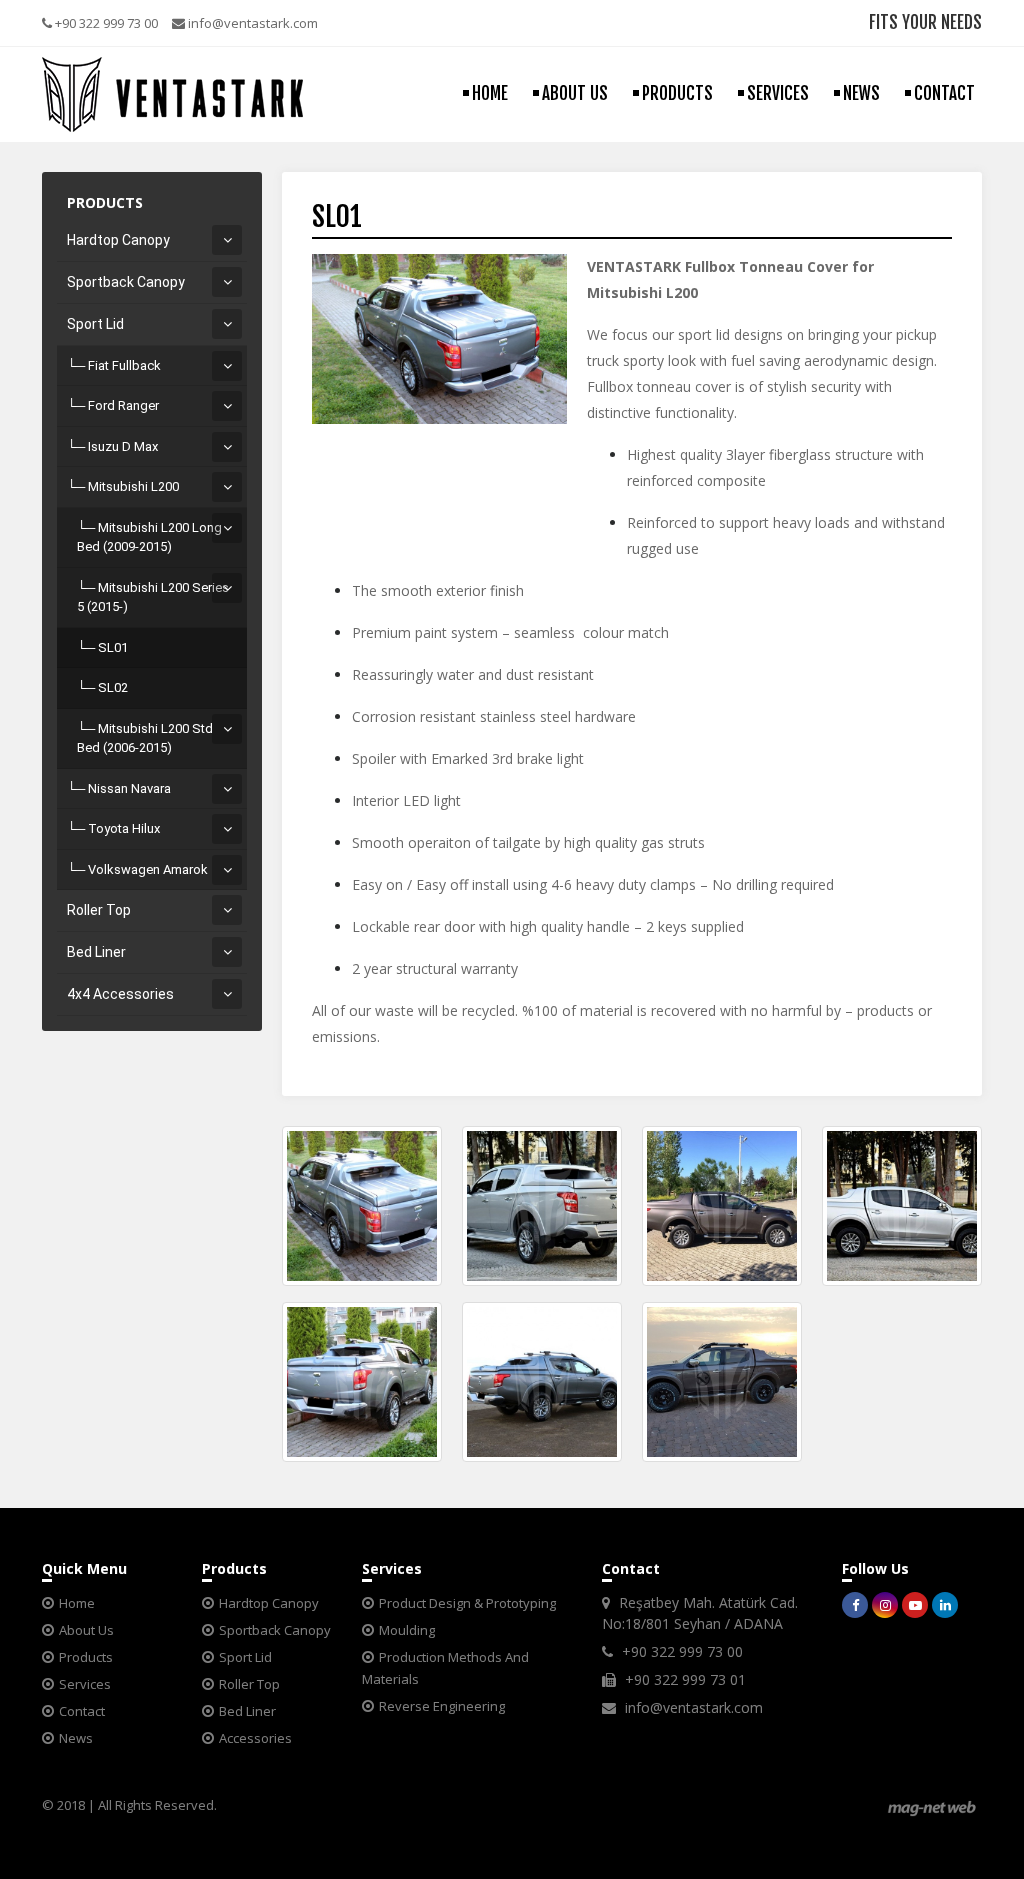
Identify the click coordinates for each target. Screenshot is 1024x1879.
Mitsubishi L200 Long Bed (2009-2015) (149, 537)
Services (85, 1684)
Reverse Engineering (442, 1706)
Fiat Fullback (124, 365)
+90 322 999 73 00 (105, 23)
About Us (86, 1630)
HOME (490, 93)
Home (77, 1603)
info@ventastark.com (251, 23)
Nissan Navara (129, 788)
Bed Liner (96, 952)
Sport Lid (95, 324)
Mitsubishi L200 (133, 486)
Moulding (407, 1630)
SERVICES (778, 93)
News (76, 1738)
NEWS (861, 93)
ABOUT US (575, 93)
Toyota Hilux (124, 828)
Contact (82, 1711)
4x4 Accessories (120, 994)
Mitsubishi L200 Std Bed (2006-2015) (145, 738)
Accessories (255, 1738)
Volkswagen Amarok (148, 869)
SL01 (113, 647)
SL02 (113, 687)
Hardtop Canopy (118, 240)
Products (86, 1657)
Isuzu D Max (123, 446)
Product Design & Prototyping (467, 1603)
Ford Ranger (123, 405)
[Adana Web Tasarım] (932, 1807)
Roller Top (99, 910)
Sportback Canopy (126, 282)
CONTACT (944, 93)
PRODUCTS (677, 93)
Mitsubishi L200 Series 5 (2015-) (153, 597)
